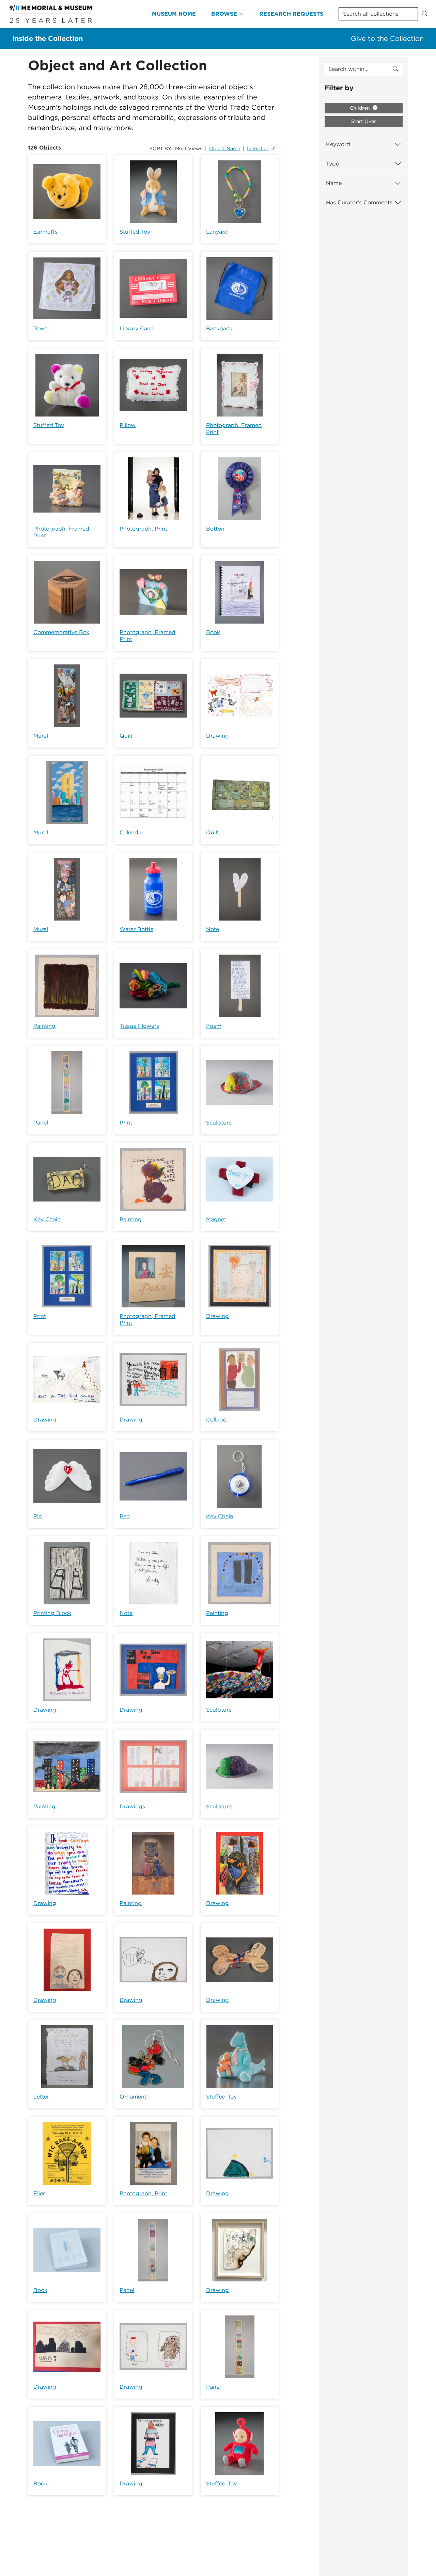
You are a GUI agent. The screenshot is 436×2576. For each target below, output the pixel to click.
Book (213, 632)
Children (361, 108)
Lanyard (217, 232)
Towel (41, 328)
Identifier (258, 148)
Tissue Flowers (139, 1026)
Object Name (225, 148)
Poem (214, 1026)
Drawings (132, 1807)
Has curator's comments (359, 202)
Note (213, 929)
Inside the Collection (48, 38)
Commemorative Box (61, 632)
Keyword (338, 144)
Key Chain (47, 1219)
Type (332, 164)
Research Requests (291, 14)
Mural (41, 736)
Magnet (216, 1219)
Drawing (217, 736)
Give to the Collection (387, 38)
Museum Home (174, 14)
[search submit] (395, 69)
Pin (38, 1516)
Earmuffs (45, 232)
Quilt (126, 736)
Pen (125, 1516)
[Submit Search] (425, 14)
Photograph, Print (143, 529)
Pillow (128, 425)
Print (126, 1123)
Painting (44, 1026)
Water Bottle (136, 929)
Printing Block (52, 1613)
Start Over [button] (364, 121)
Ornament (133, 2097)
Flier (39, 2193)
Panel (41, 1123)
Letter (41, 2097)
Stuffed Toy (135, 232)
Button (215, 529)
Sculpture (219, 1123)
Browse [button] (224, 14)
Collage (216, 1420)
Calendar (131, 833)
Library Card (136, 328)
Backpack (219, 328)
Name (334, 183)
